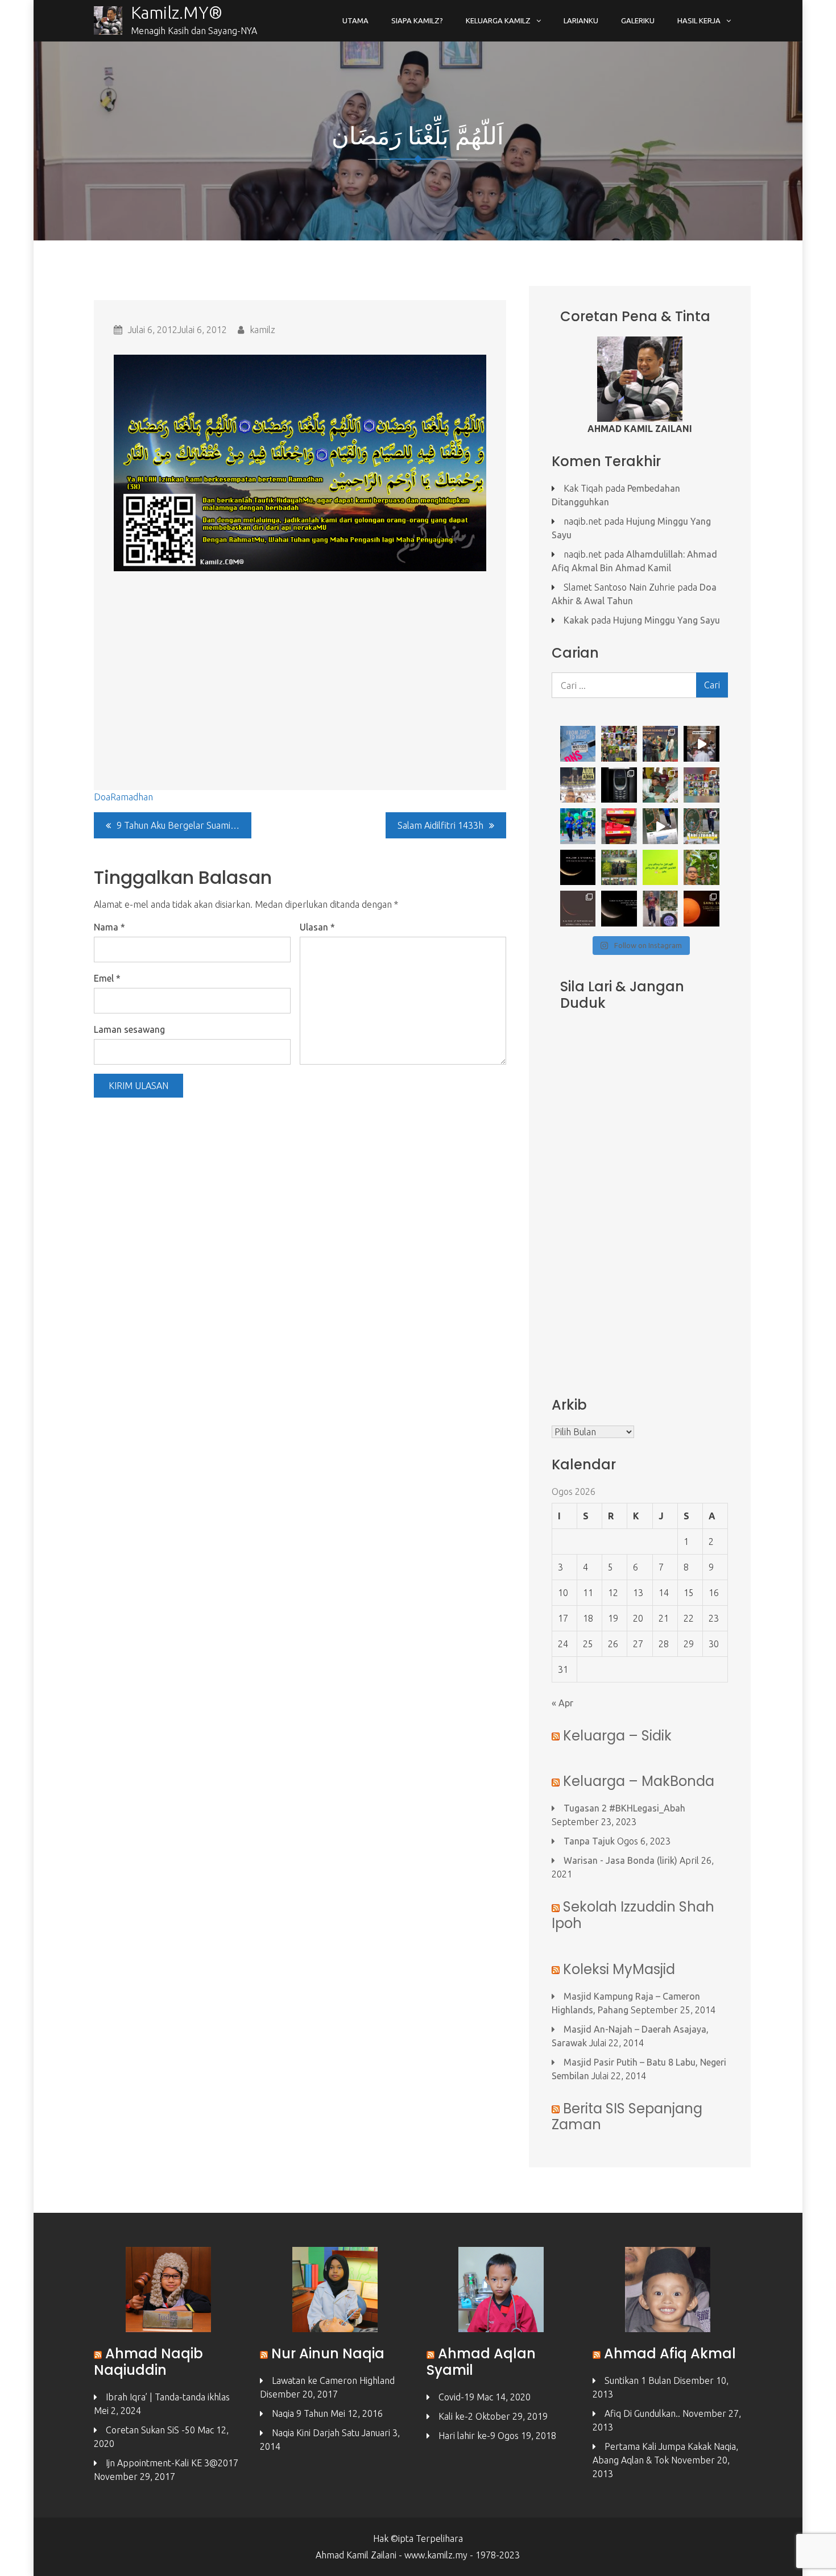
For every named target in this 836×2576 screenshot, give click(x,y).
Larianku (581, 20)
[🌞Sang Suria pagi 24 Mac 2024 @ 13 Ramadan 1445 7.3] (702, 909)
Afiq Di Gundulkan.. (642, 2413)
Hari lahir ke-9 (467, 2436)
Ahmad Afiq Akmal (670, 2353)
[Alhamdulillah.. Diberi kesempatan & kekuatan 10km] (661, 909)
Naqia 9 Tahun (300, 2413)
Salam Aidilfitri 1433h (440, 825)
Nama (109, 927)
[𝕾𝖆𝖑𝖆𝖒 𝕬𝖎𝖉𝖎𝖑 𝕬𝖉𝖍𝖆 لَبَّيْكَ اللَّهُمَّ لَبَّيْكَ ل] (578, 785)
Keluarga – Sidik (617, 1736)
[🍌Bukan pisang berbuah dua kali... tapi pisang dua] (702, 868)
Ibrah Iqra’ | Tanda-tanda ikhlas (168, 2397)
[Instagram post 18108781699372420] (661, 868)
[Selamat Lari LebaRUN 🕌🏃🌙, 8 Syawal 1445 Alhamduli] (702, 826)
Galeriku (638, 20)
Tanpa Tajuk (589, 1841)
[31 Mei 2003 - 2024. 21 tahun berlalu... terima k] (661, 785)
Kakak (576, 620)
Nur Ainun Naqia (328, 2353)
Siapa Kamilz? (417, 20)
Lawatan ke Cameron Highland (333, 2380)
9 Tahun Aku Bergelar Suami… (178, 825)
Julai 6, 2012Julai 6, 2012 (177, 330)
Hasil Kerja (699, 20)
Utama (355, 20)
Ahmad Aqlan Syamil (481, 2362)
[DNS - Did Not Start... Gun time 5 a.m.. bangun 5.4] (578, 744)
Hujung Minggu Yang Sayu (667, 620)
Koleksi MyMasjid (619, 1969)
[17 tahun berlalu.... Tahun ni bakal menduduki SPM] (702, 785)
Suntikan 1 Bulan (638, 2380)
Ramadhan (132, 797)
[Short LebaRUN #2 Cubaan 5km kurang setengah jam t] (661, 826)
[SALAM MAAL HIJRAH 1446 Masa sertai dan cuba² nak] (702, 744)
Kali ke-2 (456, 2416)
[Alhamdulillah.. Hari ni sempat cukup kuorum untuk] (619, 744)
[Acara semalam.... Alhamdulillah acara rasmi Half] (578, 826)
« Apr (562, 1703)
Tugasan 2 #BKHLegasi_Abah (624, 1808)
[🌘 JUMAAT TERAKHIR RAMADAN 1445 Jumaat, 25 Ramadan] (619, 909)
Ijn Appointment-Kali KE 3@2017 (172, 2463)
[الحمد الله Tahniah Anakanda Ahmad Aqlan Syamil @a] (661, 744)
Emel (107, 978)
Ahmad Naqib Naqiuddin (148, 2362)
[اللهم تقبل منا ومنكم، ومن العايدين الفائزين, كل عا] (619, 868)
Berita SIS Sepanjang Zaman (627, 2117)
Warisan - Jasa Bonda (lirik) (620, 1860)
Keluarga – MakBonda (639, 1781)
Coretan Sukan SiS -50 (150, 2430)
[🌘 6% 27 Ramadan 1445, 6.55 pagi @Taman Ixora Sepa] (578, 909)
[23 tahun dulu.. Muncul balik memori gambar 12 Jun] (619, 785)
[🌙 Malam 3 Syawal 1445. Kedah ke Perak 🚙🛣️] (578, 868)
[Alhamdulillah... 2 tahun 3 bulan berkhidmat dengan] (619, 826)
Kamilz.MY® (177, 13)
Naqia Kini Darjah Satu (316, 2433)
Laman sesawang (129, 1029)
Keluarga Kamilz (498, 20)
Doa (102, 797)
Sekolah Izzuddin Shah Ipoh (633, 1915)
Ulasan (317, 927)
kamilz (262, 330)
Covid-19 (456, 2397)
